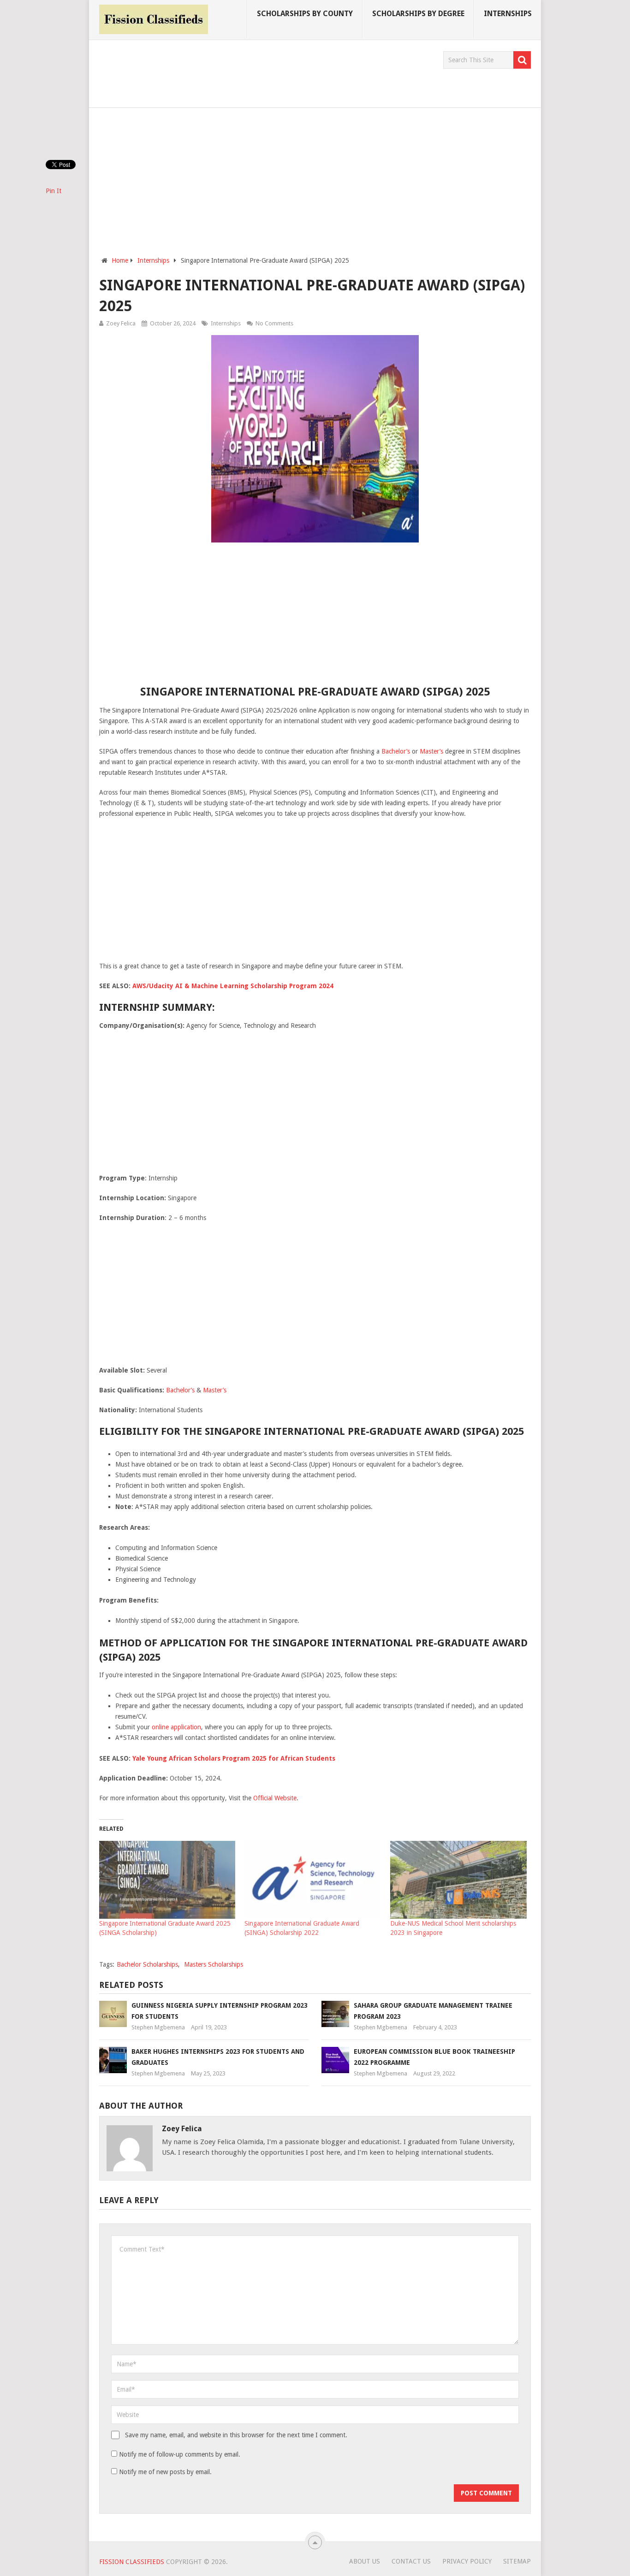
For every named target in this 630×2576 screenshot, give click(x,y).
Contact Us (411, 2561)
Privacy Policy (467, 2561)
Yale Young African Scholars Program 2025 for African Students (234, 1758)
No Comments (274, 323)
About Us (365, 2561)
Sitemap (517, 2561)
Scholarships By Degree (418, 14)
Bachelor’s (396, 751)
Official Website (275, 1798)
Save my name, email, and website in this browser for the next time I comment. (236, 2435)
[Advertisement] (267, 72)
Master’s (431, 751)
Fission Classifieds (132, 2562)
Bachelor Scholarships (147, 1964)
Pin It (53, 191)
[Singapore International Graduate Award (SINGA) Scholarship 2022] (313, 1880)
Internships (508, 14)
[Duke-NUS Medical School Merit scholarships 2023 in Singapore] (458, 1880)
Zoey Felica (121, 323)
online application (176, 1727)
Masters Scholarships (214, 1964)
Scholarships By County (305, 14)
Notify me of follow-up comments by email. (180, 2454)
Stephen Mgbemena (158, 2027)
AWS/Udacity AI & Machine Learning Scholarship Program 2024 (233, 986)
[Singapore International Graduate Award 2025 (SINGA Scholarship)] (167, 1880)
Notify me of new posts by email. (165, 2472)
